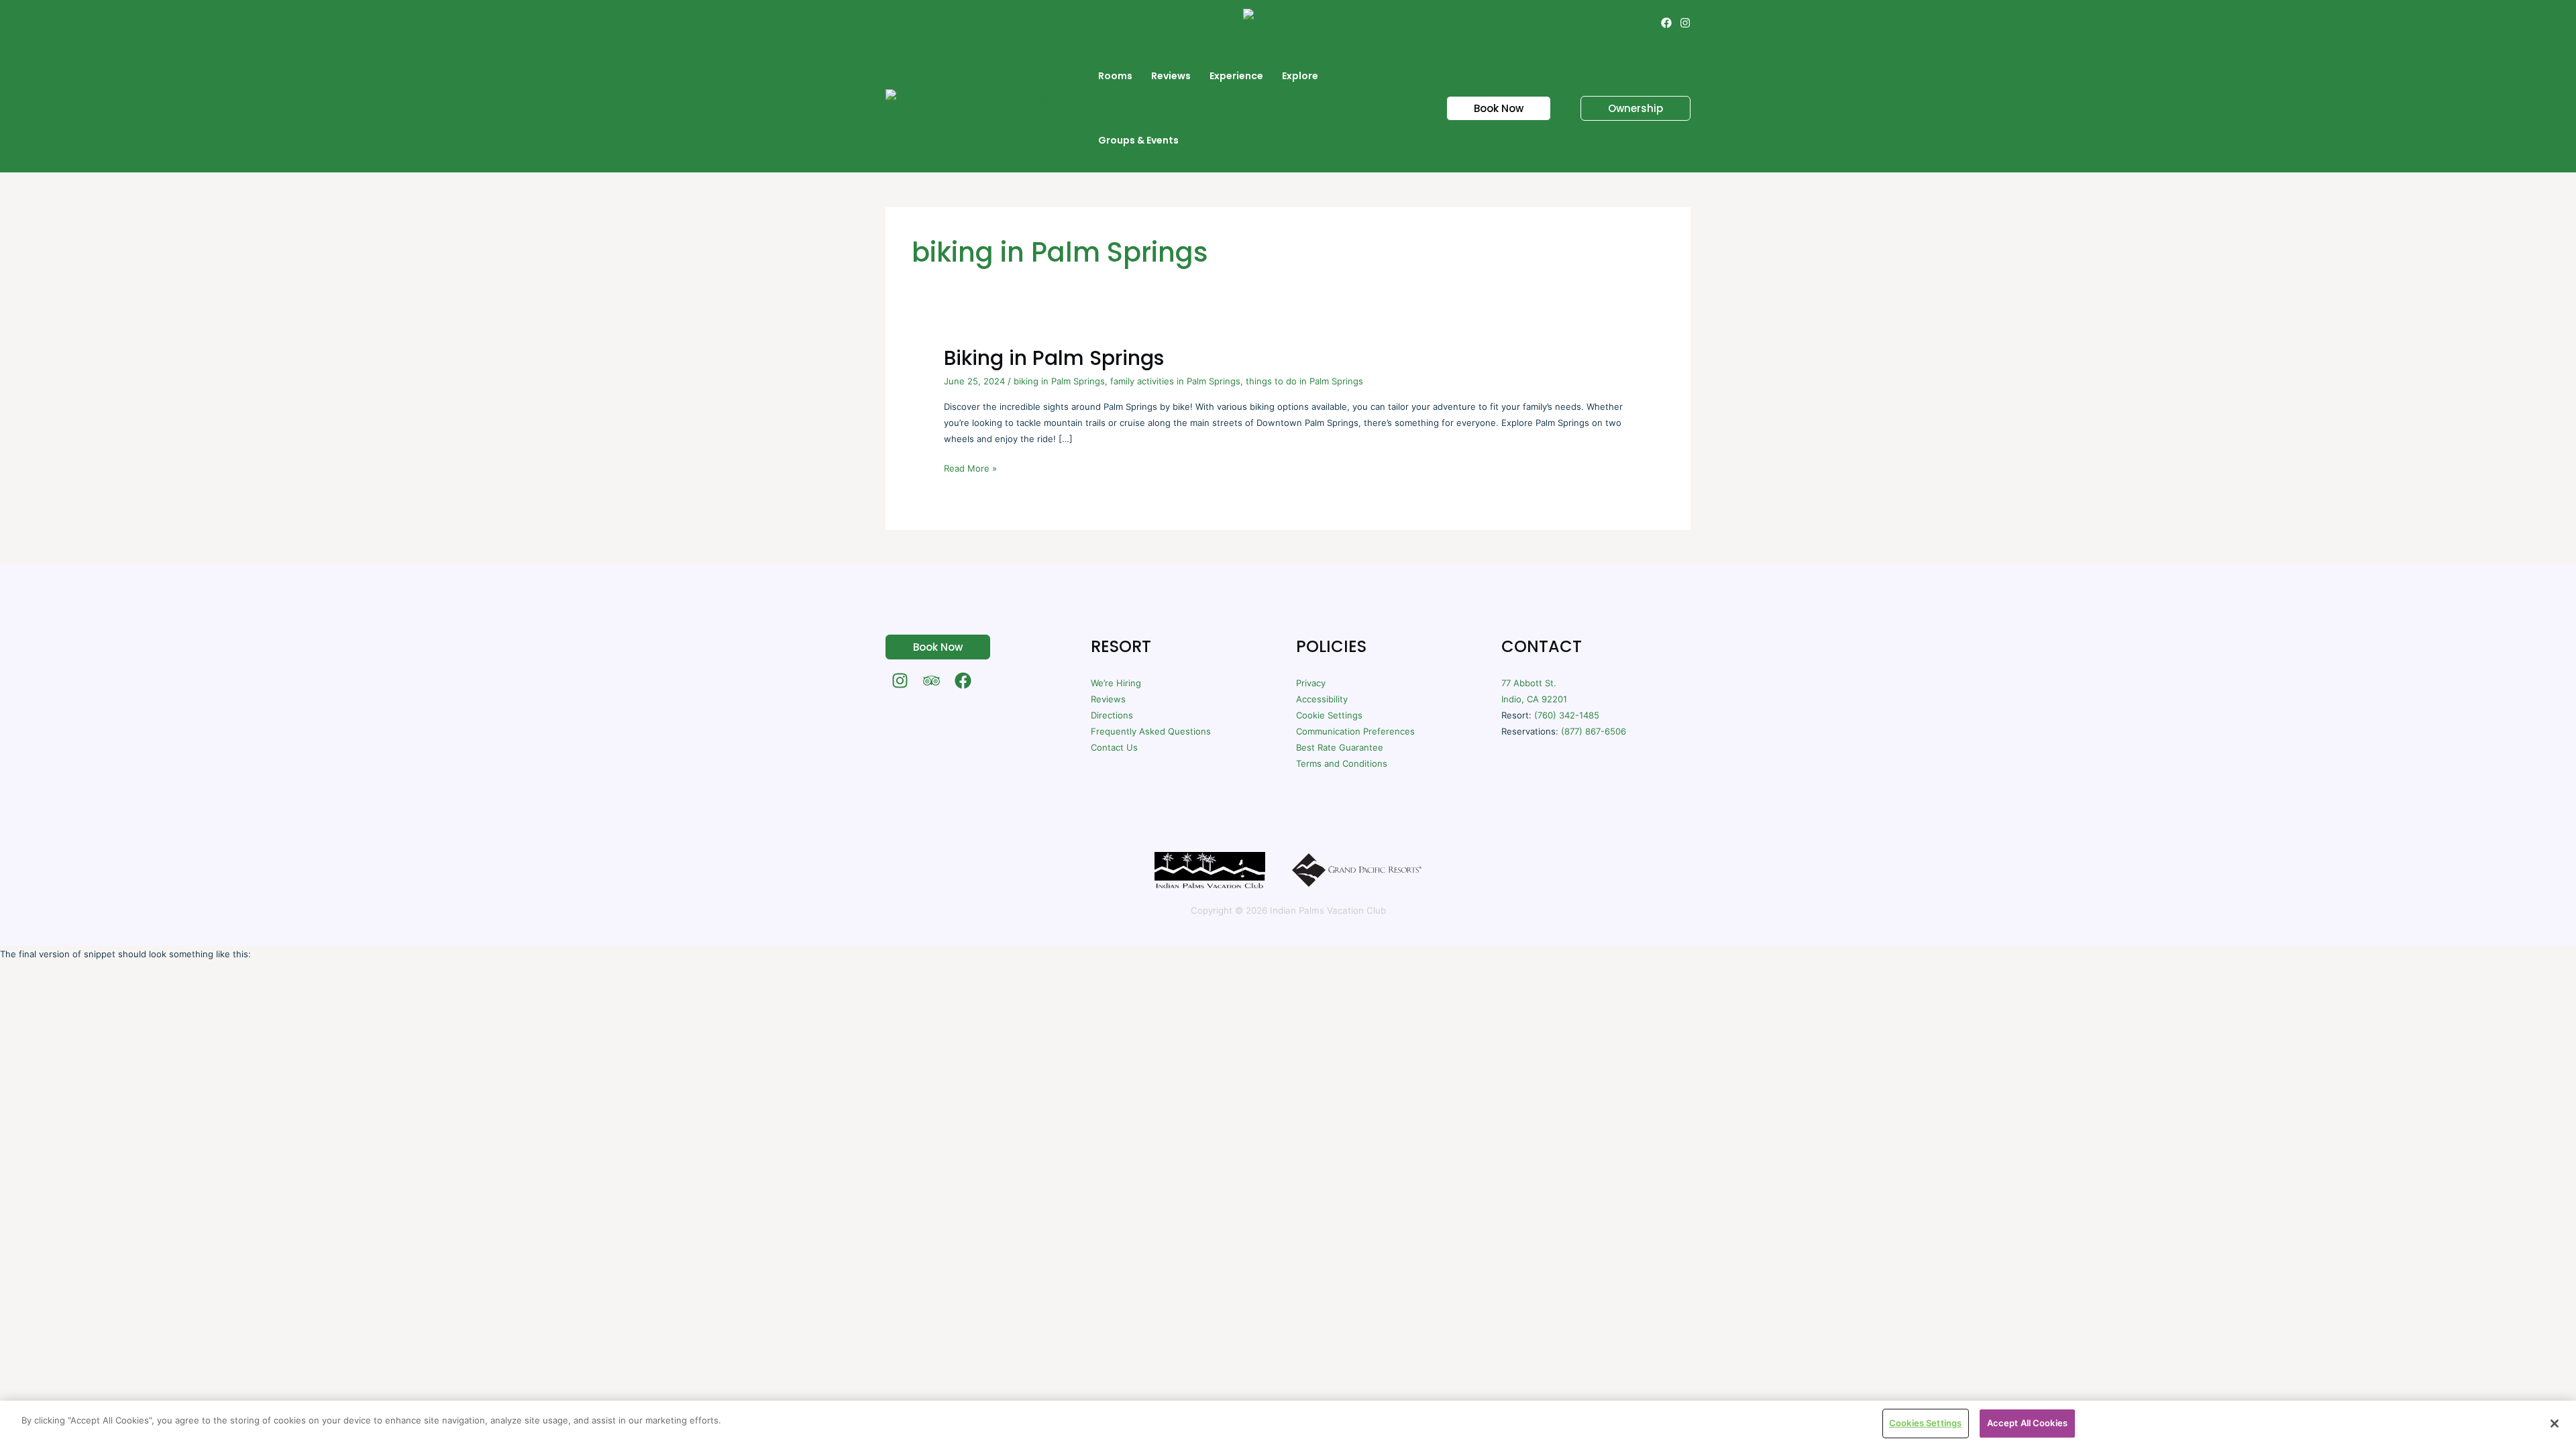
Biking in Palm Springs (1054, 358)
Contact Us (1114, 747)
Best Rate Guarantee (1340, 747)
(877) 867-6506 (1594, 731)
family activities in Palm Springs (1175, 381)
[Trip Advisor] (931, 681)
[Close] (2555, 1424)
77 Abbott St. (1529, 683)
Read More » (970, 467)
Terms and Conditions (1342, 763)
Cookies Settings (1925, 1423)
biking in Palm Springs (1059, 381)
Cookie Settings (1329, 715)
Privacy (1311, 683)
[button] (1491, 108)
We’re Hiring (1116, 683)
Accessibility (1322, 699)
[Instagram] (1685, 23)
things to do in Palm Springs (1304, 381)
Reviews (1108, 699)
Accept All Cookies (2027, 1423)
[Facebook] (1666, 23)
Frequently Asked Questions (1151, 731)
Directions (1112, 715)
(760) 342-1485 (1567, 715)
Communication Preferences (1355, 731)
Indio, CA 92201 (1534, 699)
